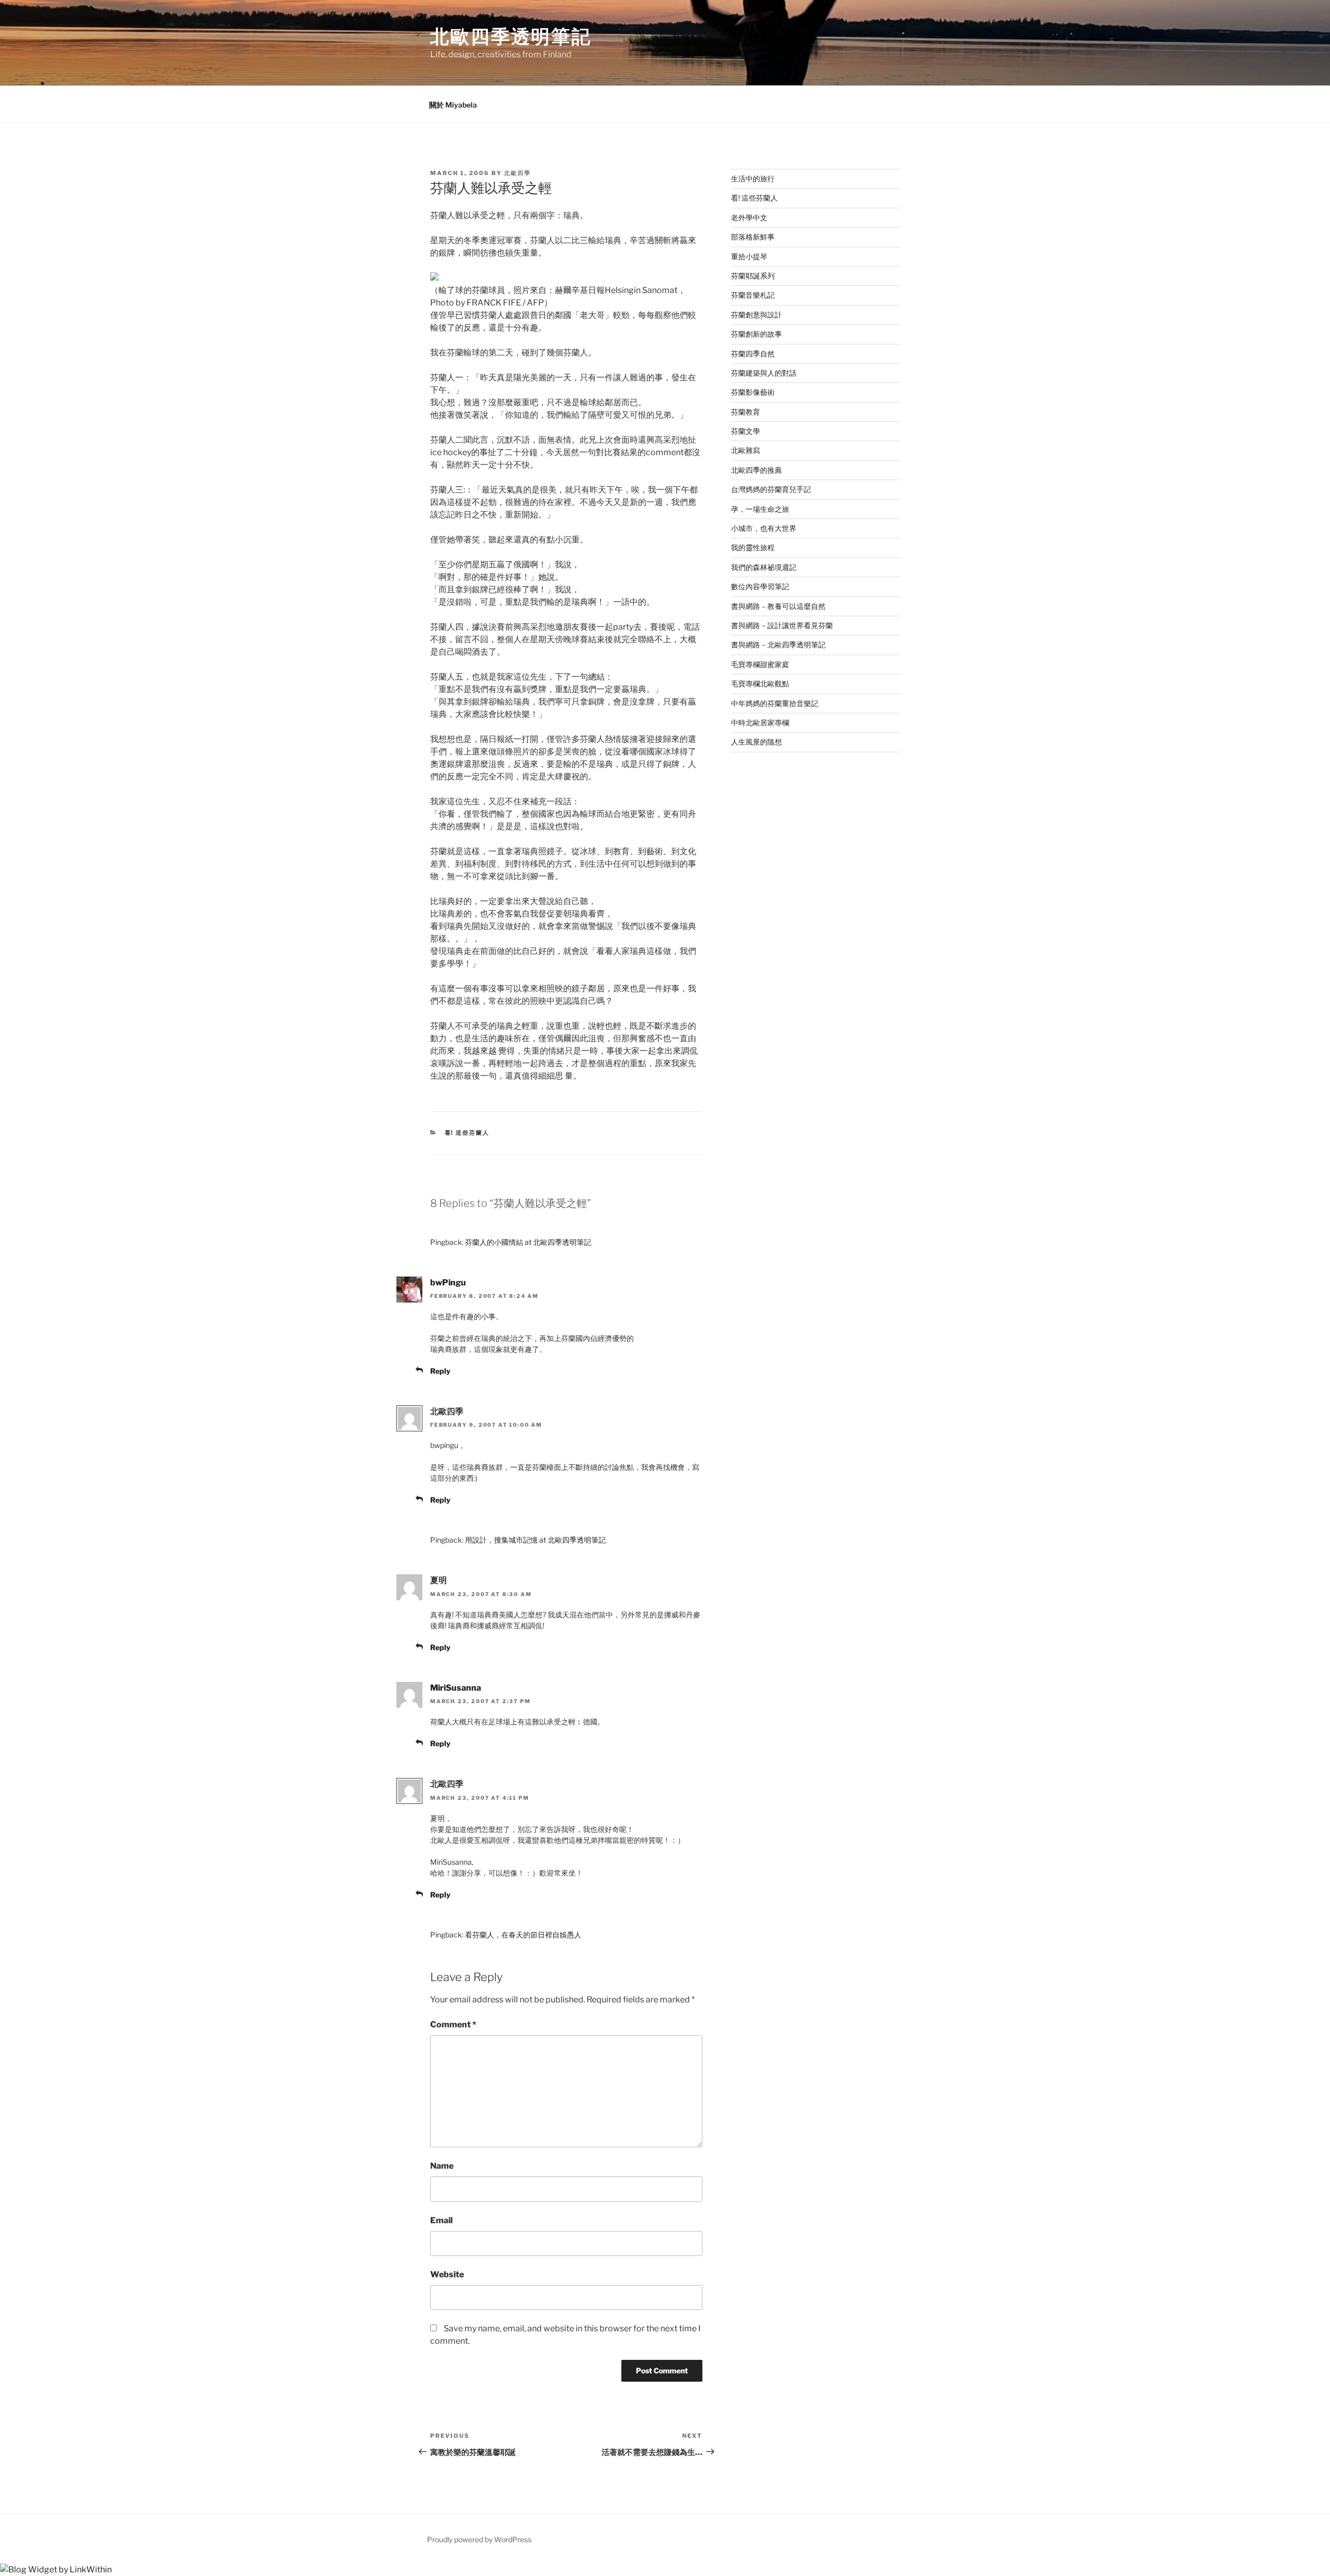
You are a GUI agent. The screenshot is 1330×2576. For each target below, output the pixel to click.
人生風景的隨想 (756, 742)
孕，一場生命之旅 (760, 509)
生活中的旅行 (753, 178)
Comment (453, 2024)
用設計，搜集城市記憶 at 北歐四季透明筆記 (535, 1540)
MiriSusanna (456, 1688)
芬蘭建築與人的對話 (764, 373)
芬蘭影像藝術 (753, 392)
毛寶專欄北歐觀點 (760, 683)
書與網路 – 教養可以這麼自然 (778, 606)
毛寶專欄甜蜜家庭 (760, 664)
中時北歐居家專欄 (760, 722)
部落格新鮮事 (753, 237)
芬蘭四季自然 (753, 354)
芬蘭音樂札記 (753, 295)
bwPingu (448, 1283)
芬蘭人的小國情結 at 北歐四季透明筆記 (528, 1242)
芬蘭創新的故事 (756, 334)
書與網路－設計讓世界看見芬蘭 (782, 625)
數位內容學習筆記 (760, 586)
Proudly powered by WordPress (479, 2539)
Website (447, 2274)
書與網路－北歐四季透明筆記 (778, 645)
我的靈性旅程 (753, 547)
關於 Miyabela (453, 105)
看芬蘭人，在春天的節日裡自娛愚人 (523, 1935)
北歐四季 (517, 173)
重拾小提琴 (749, 256)
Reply (440, 1371)
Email (441, 2220)
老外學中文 (749, 217)
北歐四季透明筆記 (511, 36)
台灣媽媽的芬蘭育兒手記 (771, 489)
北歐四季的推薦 (756, 470)
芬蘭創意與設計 (756, 315)
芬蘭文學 (746, 431)
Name (442, 2166)
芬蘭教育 (746, 412)
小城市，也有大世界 (764, 528)
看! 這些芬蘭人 (467, 1133)
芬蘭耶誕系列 (753, 276)
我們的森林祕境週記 (764, 567)
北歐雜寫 (746, 450)
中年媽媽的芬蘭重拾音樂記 (775, 703)
